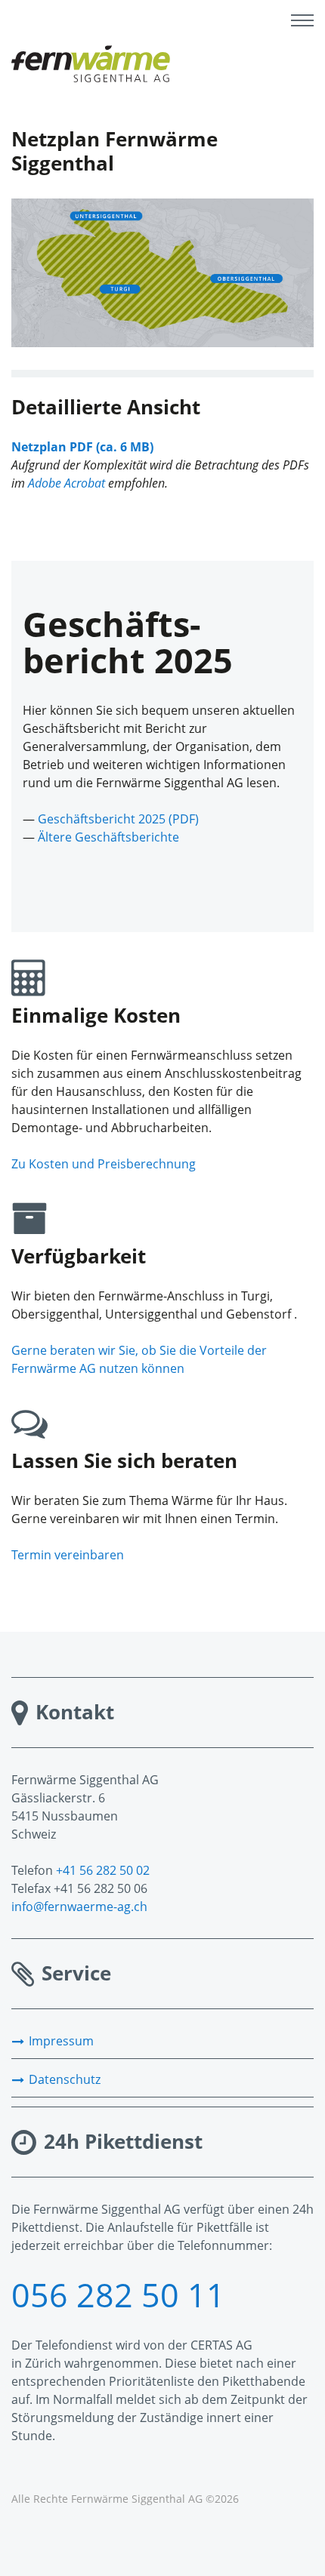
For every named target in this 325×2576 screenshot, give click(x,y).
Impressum (61, 2041)
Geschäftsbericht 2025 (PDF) (118, 819)
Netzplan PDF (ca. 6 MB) (82, 447)
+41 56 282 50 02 (103, 1870)
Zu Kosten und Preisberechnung (104, 1164)
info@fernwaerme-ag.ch (79, 1907)
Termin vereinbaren (68, 1555)
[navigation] (302, 23)
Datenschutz (65, 2079)
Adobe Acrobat (67, 483)
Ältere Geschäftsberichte (108, 837)
